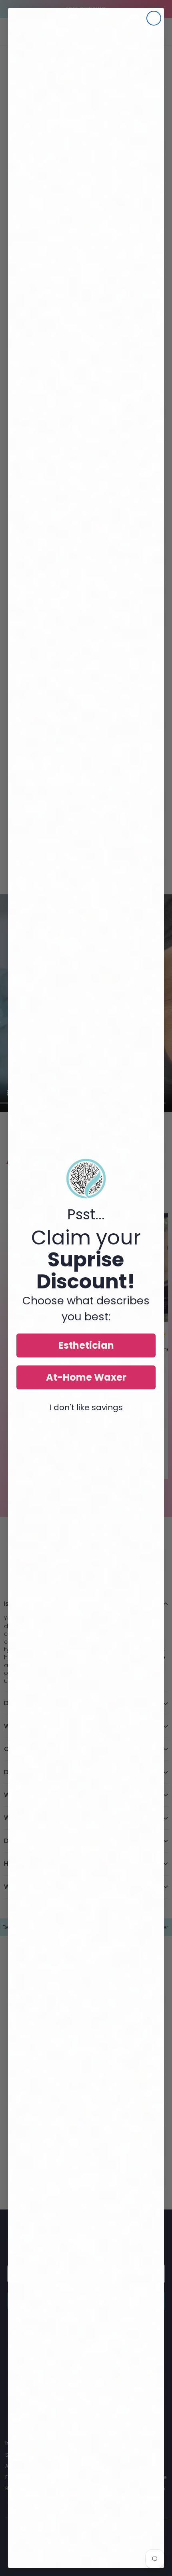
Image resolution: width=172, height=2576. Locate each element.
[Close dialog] (154, 18)
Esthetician (86, 1345)
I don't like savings (86, 1407)
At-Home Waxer (86, 1377)
